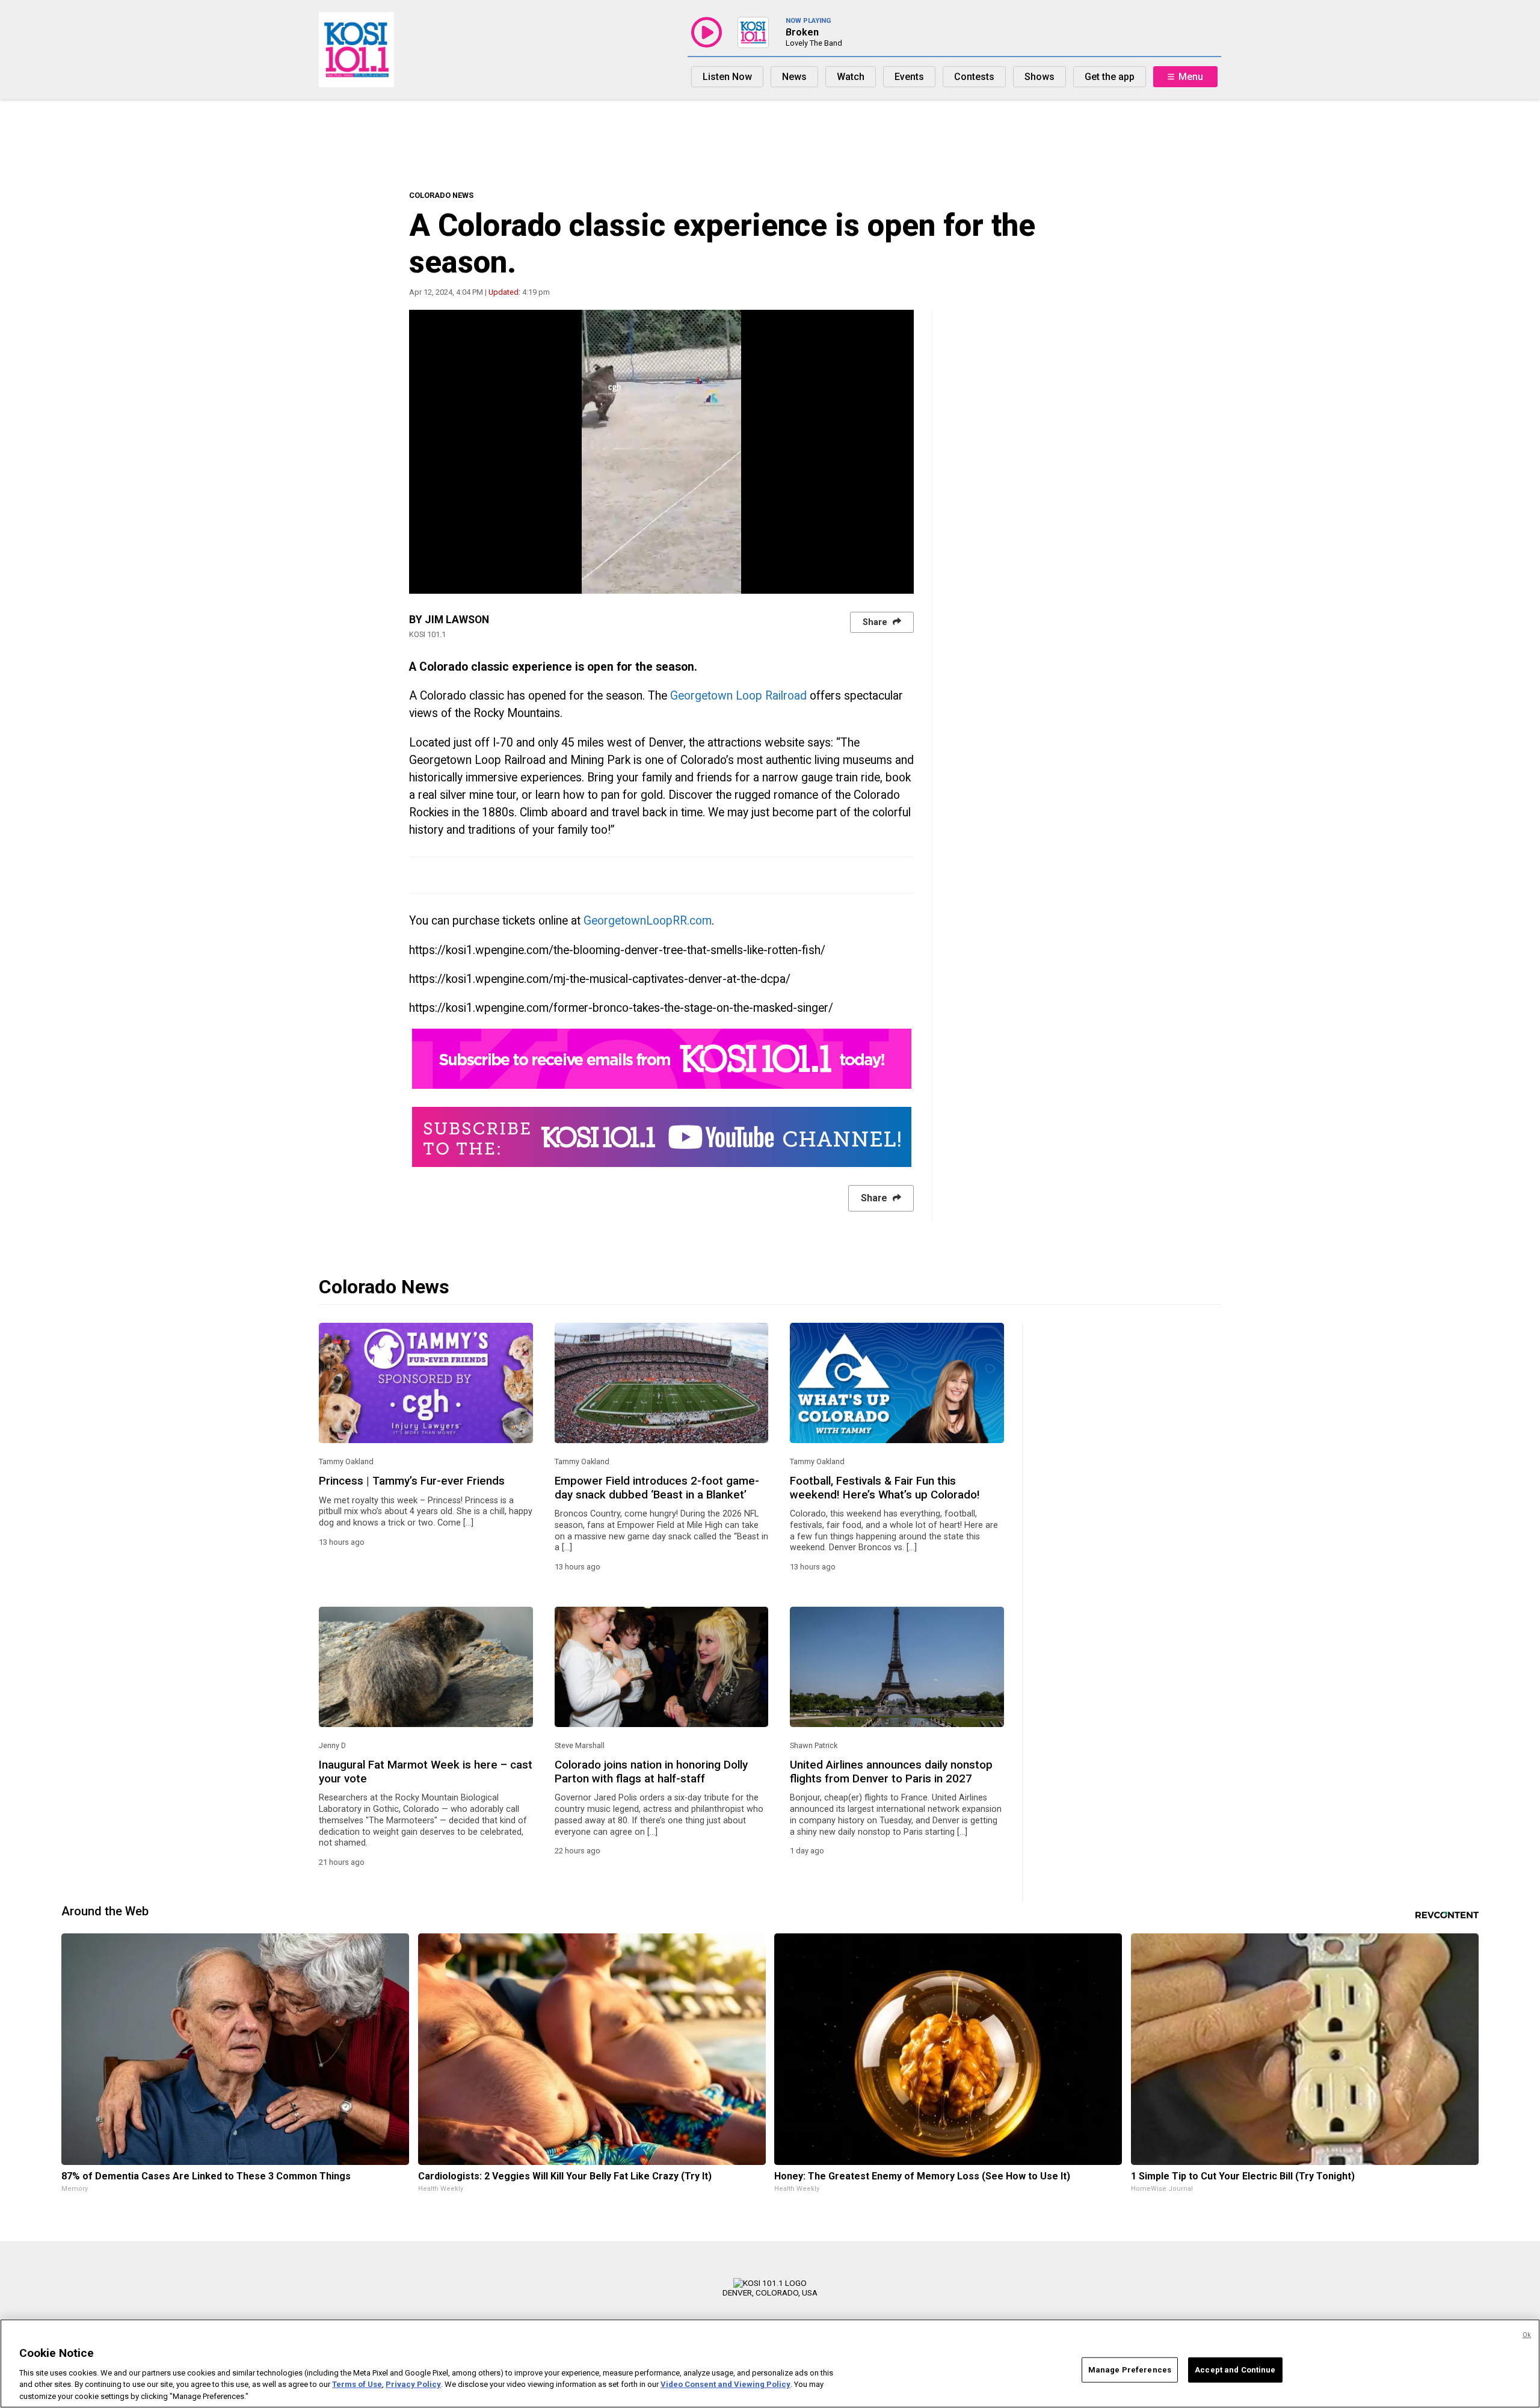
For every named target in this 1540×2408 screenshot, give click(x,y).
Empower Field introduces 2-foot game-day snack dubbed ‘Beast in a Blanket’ (657, 1488)
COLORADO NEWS (441, 195)
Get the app (1110, 77)
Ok (1527, 2335)
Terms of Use (357, 2384)
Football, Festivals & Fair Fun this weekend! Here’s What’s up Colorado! (885, 1488)
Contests (974, 77)
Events (909, 77)
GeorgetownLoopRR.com (648, 921)
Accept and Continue (1235, 2370)
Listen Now (727, 77)
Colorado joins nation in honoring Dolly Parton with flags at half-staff (651, 1772)
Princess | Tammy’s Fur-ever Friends (412, 1481)
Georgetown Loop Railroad (738, 696)
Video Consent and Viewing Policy (725, 2384)
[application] (661, 452)
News (794, 77)
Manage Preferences (1130, 2370)
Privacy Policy (413, 2384)
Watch (851, 77)
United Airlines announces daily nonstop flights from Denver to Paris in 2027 (891, 1772)
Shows (1039, 77)
